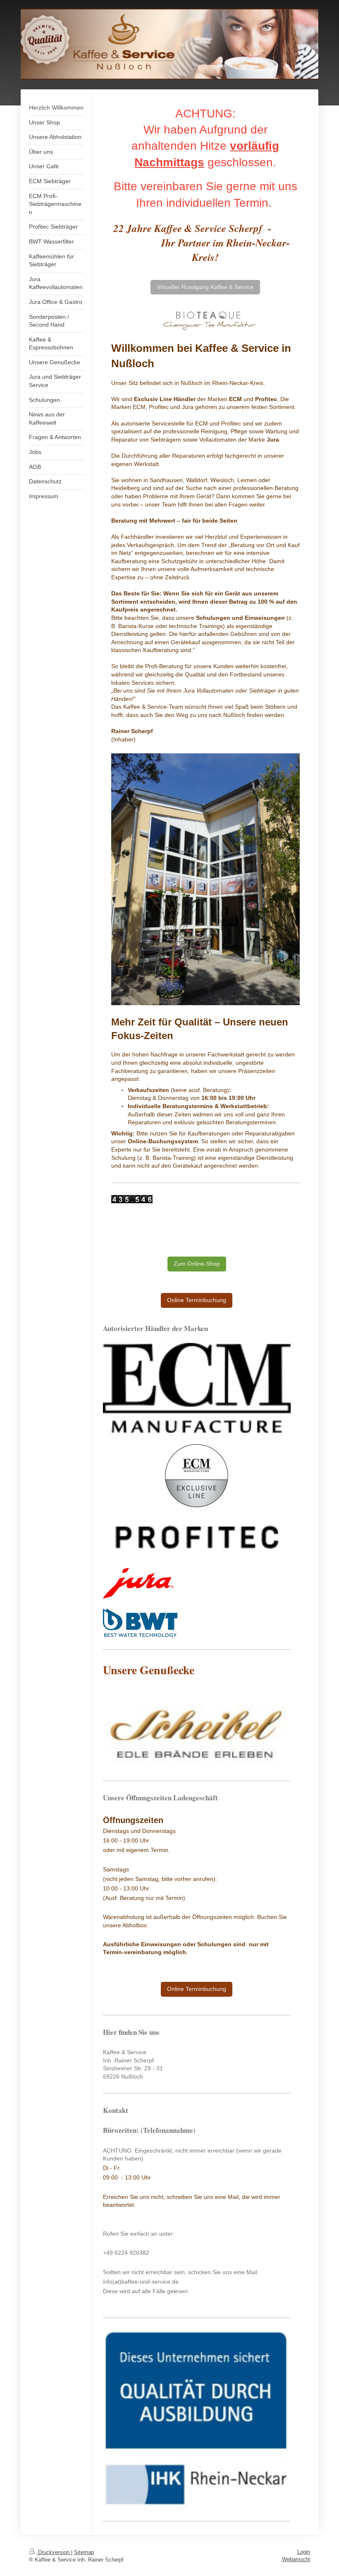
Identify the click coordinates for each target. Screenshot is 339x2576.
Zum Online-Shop (197, 1264)
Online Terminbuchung (197, 1300)
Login (304, 2552)
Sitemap (84, 2552)
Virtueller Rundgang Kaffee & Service (205, 287)
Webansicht (296, 2559)
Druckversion (54, 2552)
